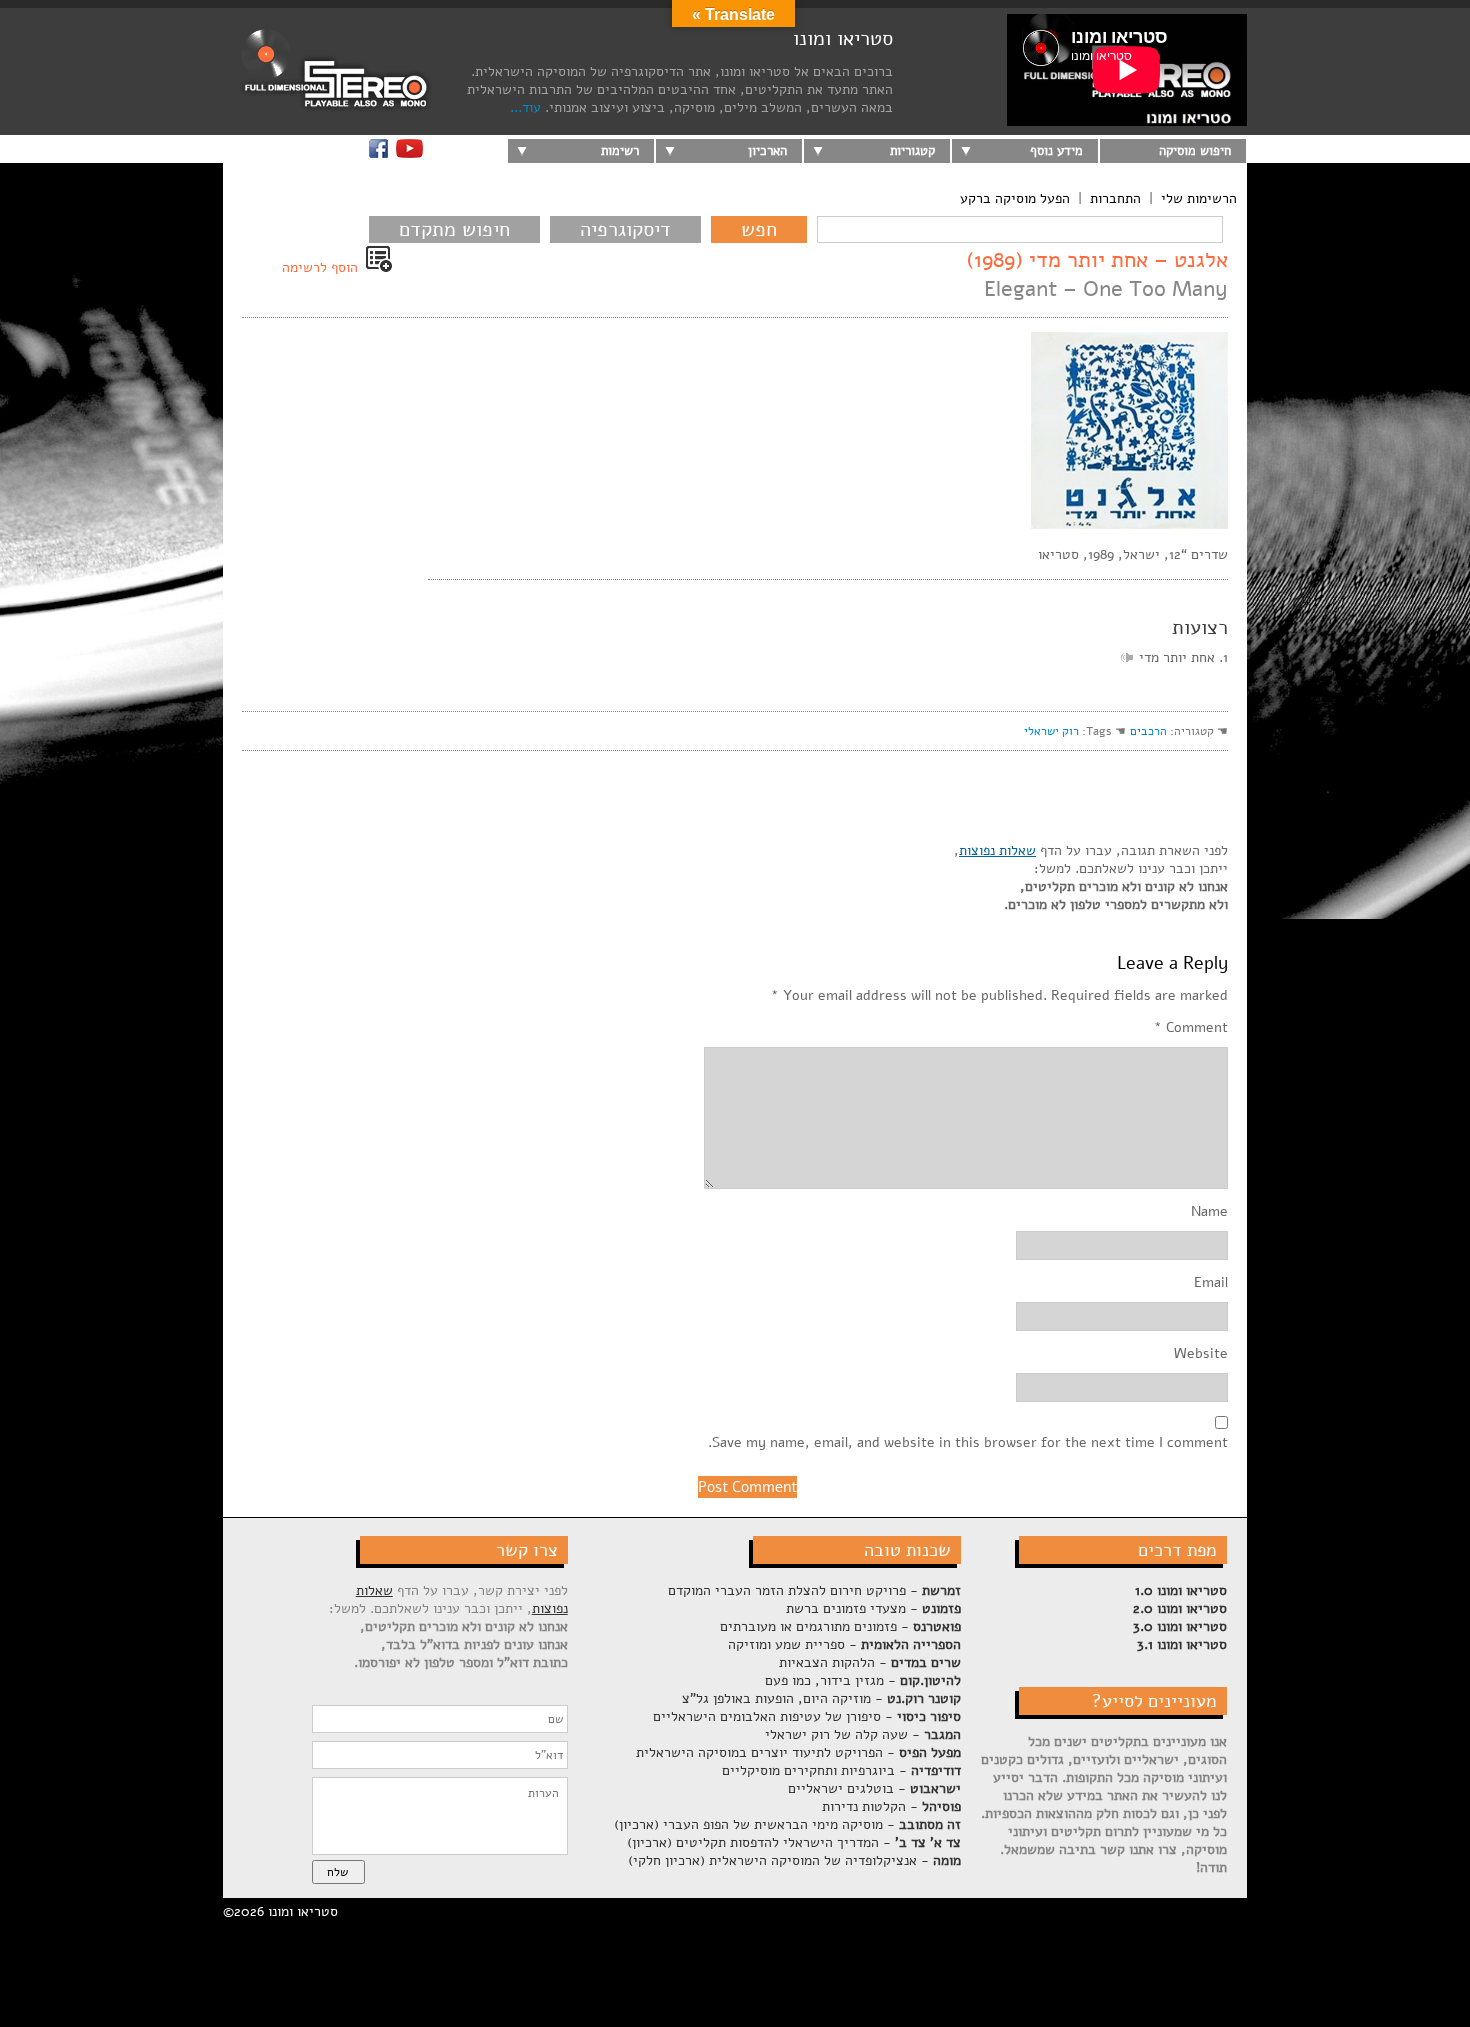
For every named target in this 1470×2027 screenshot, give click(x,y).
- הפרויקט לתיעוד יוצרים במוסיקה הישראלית (798, 1752)
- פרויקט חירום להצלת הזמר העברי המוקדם (814, 1590)
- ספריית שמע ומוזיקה (844, 1644)
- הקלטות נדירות (891, 1806)
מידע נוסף (1056, 151)
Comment (1191, 1028)
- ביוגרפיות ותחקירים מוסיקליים (841, 1770)
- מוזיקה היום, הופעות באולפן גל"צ (821, 1698)
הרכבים (1148, 731)
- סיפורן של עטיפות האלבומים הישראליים (807, 1716)
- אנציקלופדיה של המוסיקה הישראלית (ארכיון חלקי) (794, 1860)
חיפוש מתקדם (454, 229)
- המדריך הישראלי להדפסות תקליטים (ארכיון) (794, 1842)
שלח (337, 1872)
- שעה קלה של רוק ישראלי (863, 1734)
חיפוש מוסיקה (1195, 151)
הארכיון (767, 151)
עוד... (525, 107)
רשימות (620, 151)
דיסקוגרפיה (625, 229)
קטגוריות (912, 151)
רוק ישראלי (1051, 731)
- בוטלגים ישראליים (874, 1788)
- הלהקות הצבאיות (870, 1662)
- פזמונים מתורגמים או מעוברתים (840, 1626)
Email (1211, 1283)
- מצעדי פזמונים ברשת (873, 1608)
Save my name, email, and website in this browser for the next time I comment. (968, 1443)
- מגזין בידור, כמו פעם (863, 1680)
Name (1209, 1212)
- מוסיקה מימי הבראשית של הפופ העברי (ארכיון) (787, 1824)
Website (1201, 1354)
